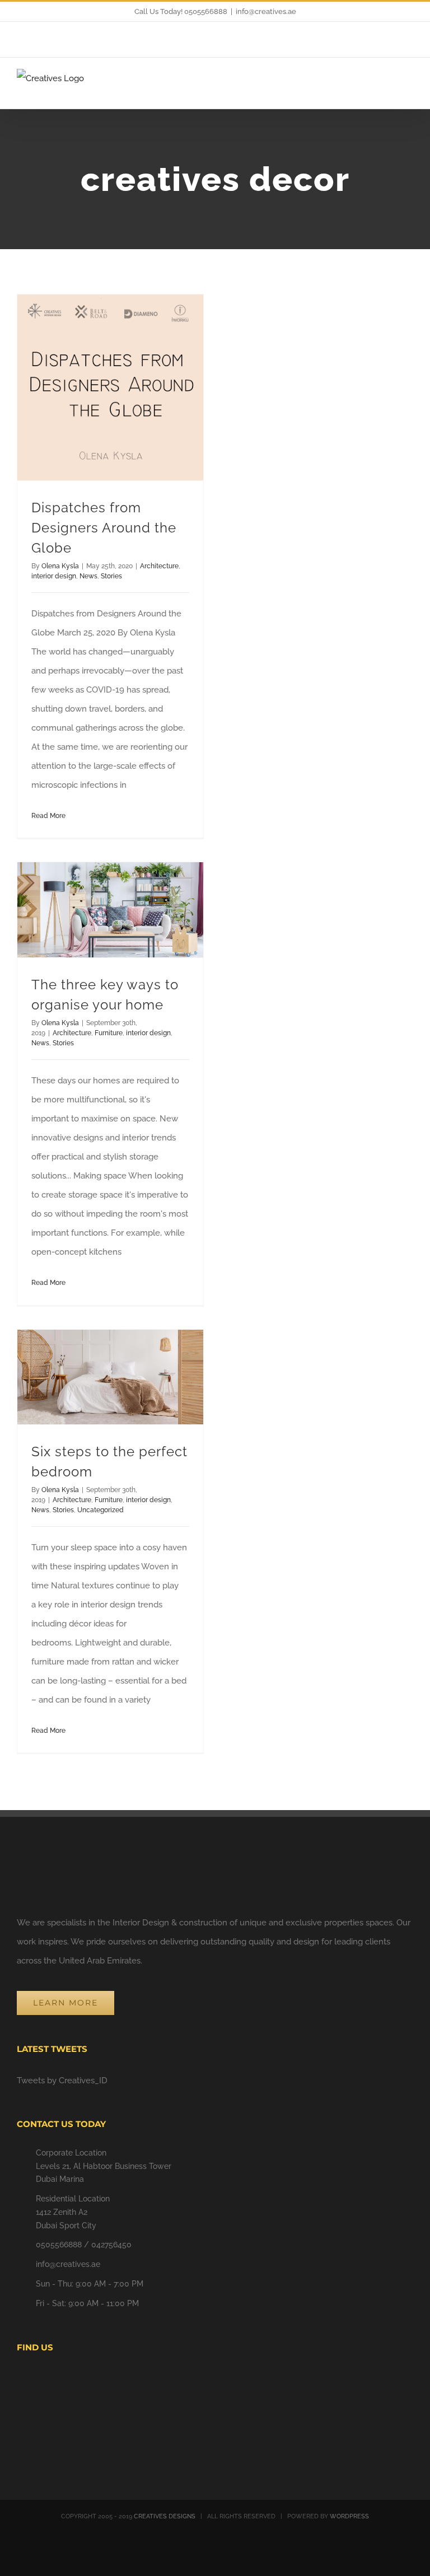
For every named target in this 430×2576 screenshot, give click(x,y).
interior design (54, 576)
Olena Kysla (60, 566)
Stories (111, 576)
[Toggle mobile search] (389, 89)
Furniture (109, 1033)
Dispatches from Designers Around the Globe (104, 528)
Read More (48, 816)
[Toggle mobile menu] (409, 89)
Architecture (159, 566)
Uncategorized (101, 1510)
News (88, 576)
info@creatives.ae (266, 11)
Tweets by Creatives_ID (62, 2081)
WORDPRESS (349, 2516)
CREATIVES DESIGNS (165, 2516)
